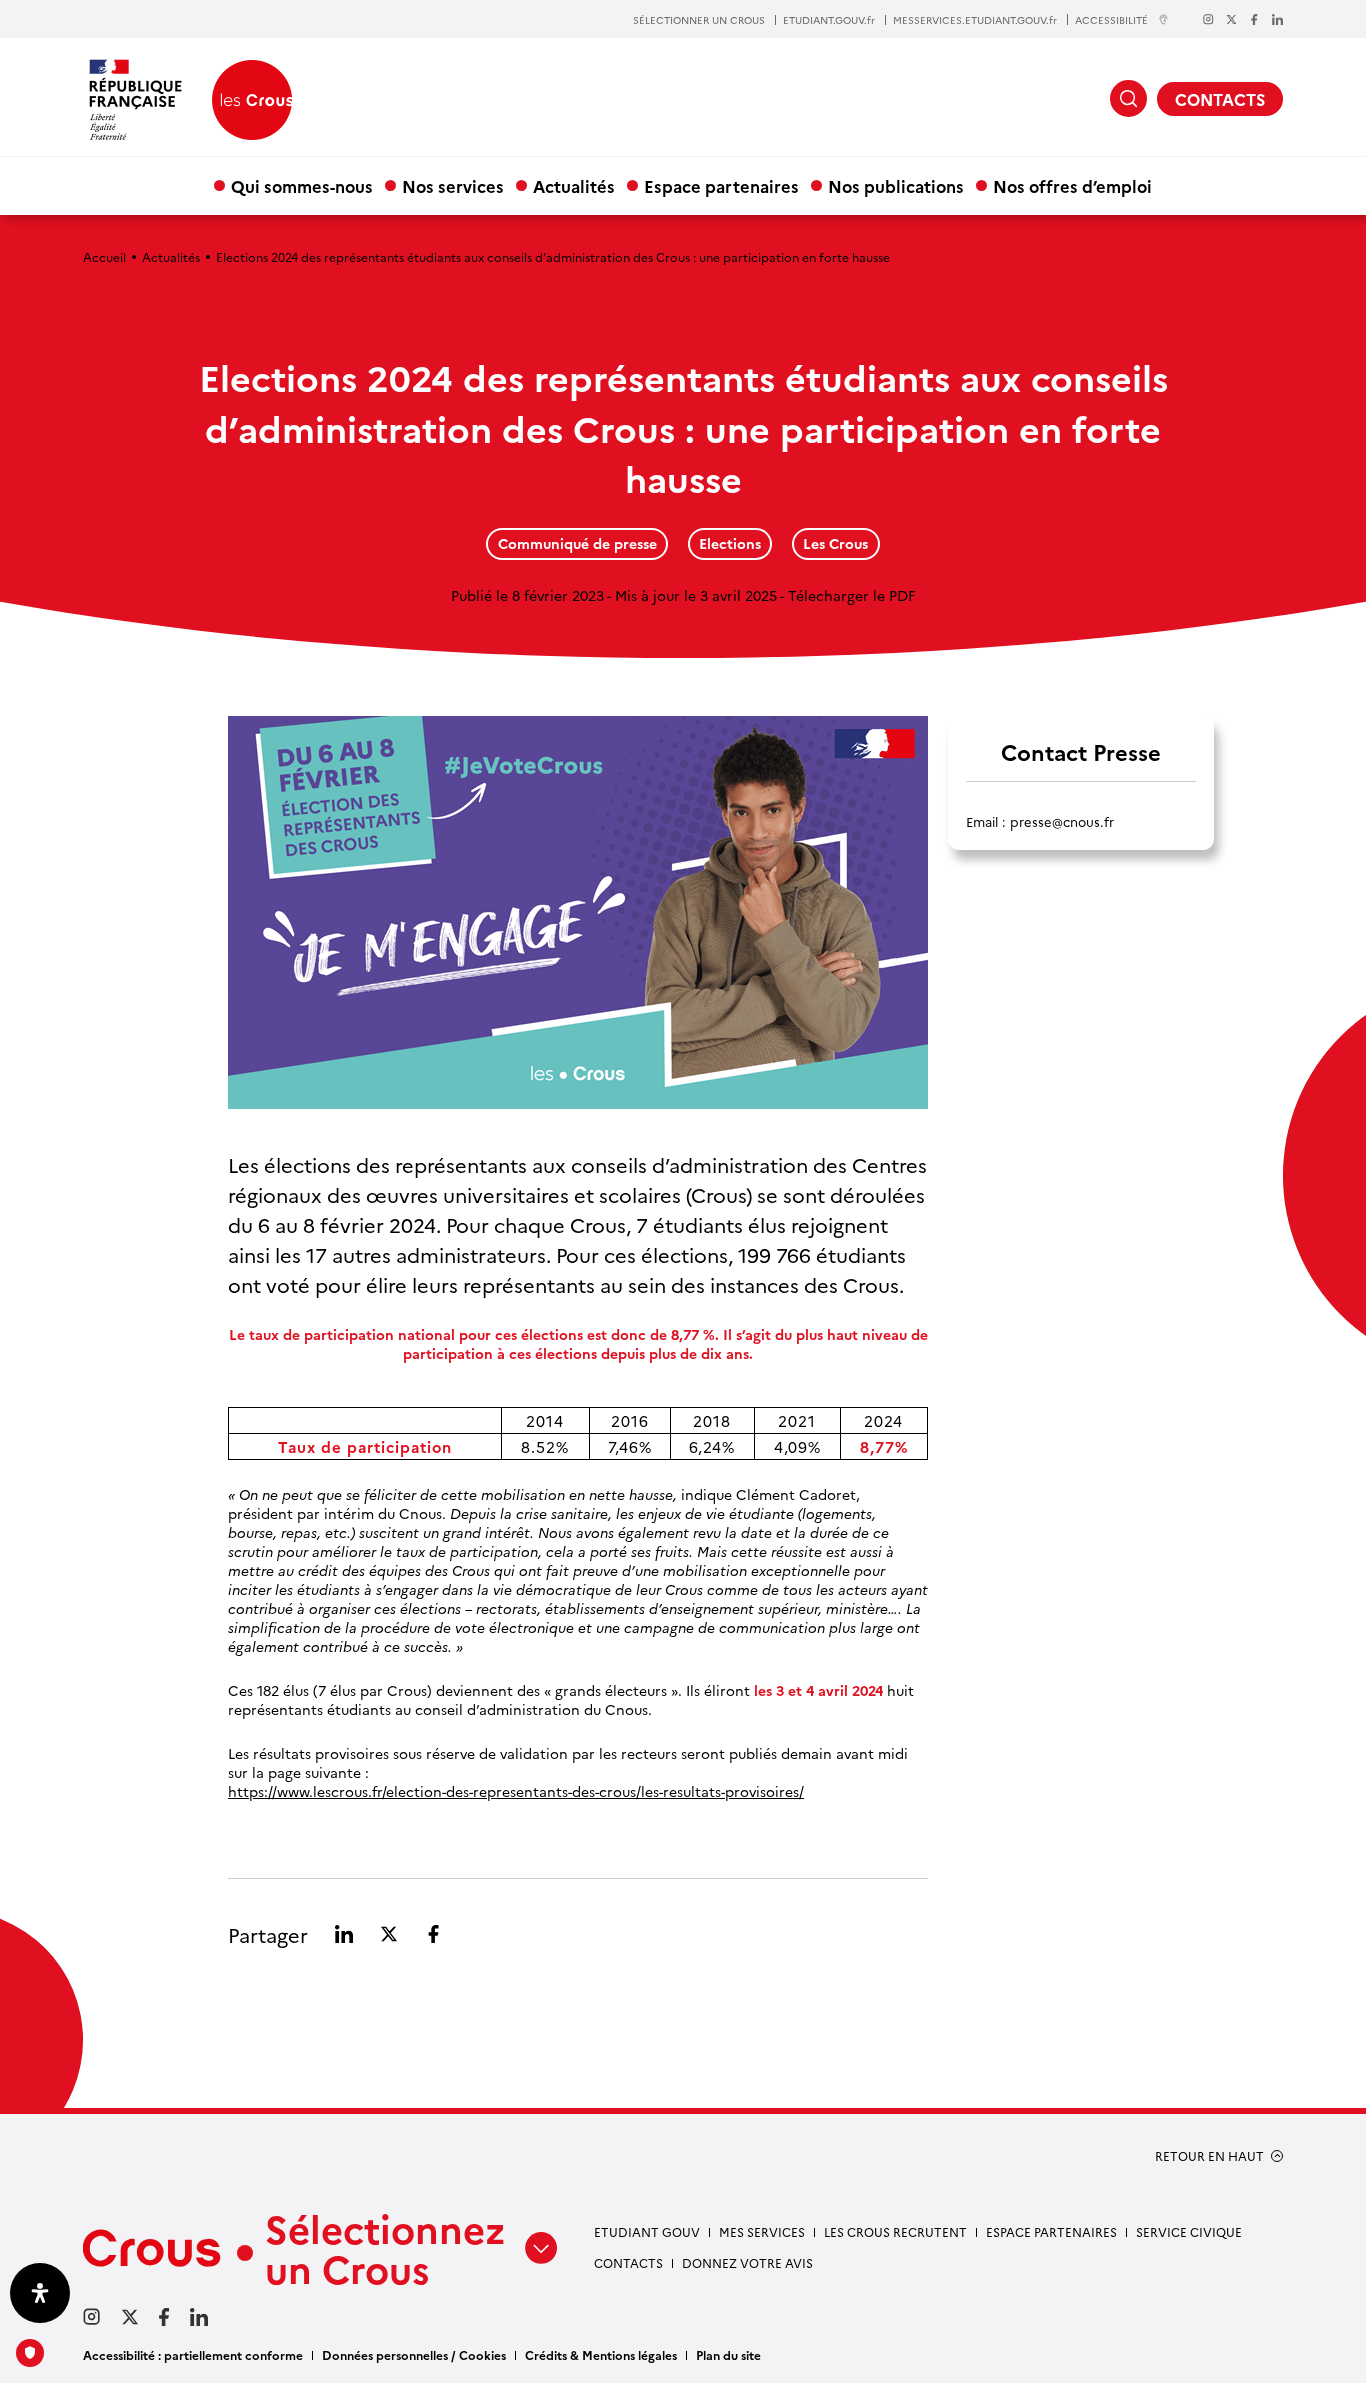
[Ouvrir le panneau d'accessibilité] (40, 2293)
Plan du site (728, 2354)
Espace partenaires (721, 185)
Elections (730, 543)
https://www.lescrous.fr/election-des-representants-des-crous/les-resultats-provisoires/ (516, 1791)
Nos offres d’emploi (1072, 185)
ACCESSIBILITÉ (1111, 19)
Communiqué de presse (577, 543)
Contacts (628, 2262)
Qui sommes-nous (302, 185)
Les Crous (835, 543)
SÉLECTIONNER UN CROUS (699, 20)
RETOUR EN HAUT (1209, 2156)
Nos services (453, 185)
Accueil (104, 256)
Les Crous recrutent (895, 2231)
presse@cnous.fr (1062, 821)
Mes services (762, 2231)
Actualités (574, 185)
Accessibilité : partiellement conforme (193, 2354)
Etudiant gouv (647, 2231)
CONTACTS (1220, 99)
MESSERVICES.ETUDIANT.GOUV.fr (975, 20)
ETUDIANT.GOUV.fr (829, 20)
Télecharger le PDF (851, 595)
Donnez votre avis (747, 2262)
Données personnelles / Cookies (414, 2354)
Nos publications (896, 185)
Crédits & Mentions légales (601, 2354)
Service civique (1189, 2231)
